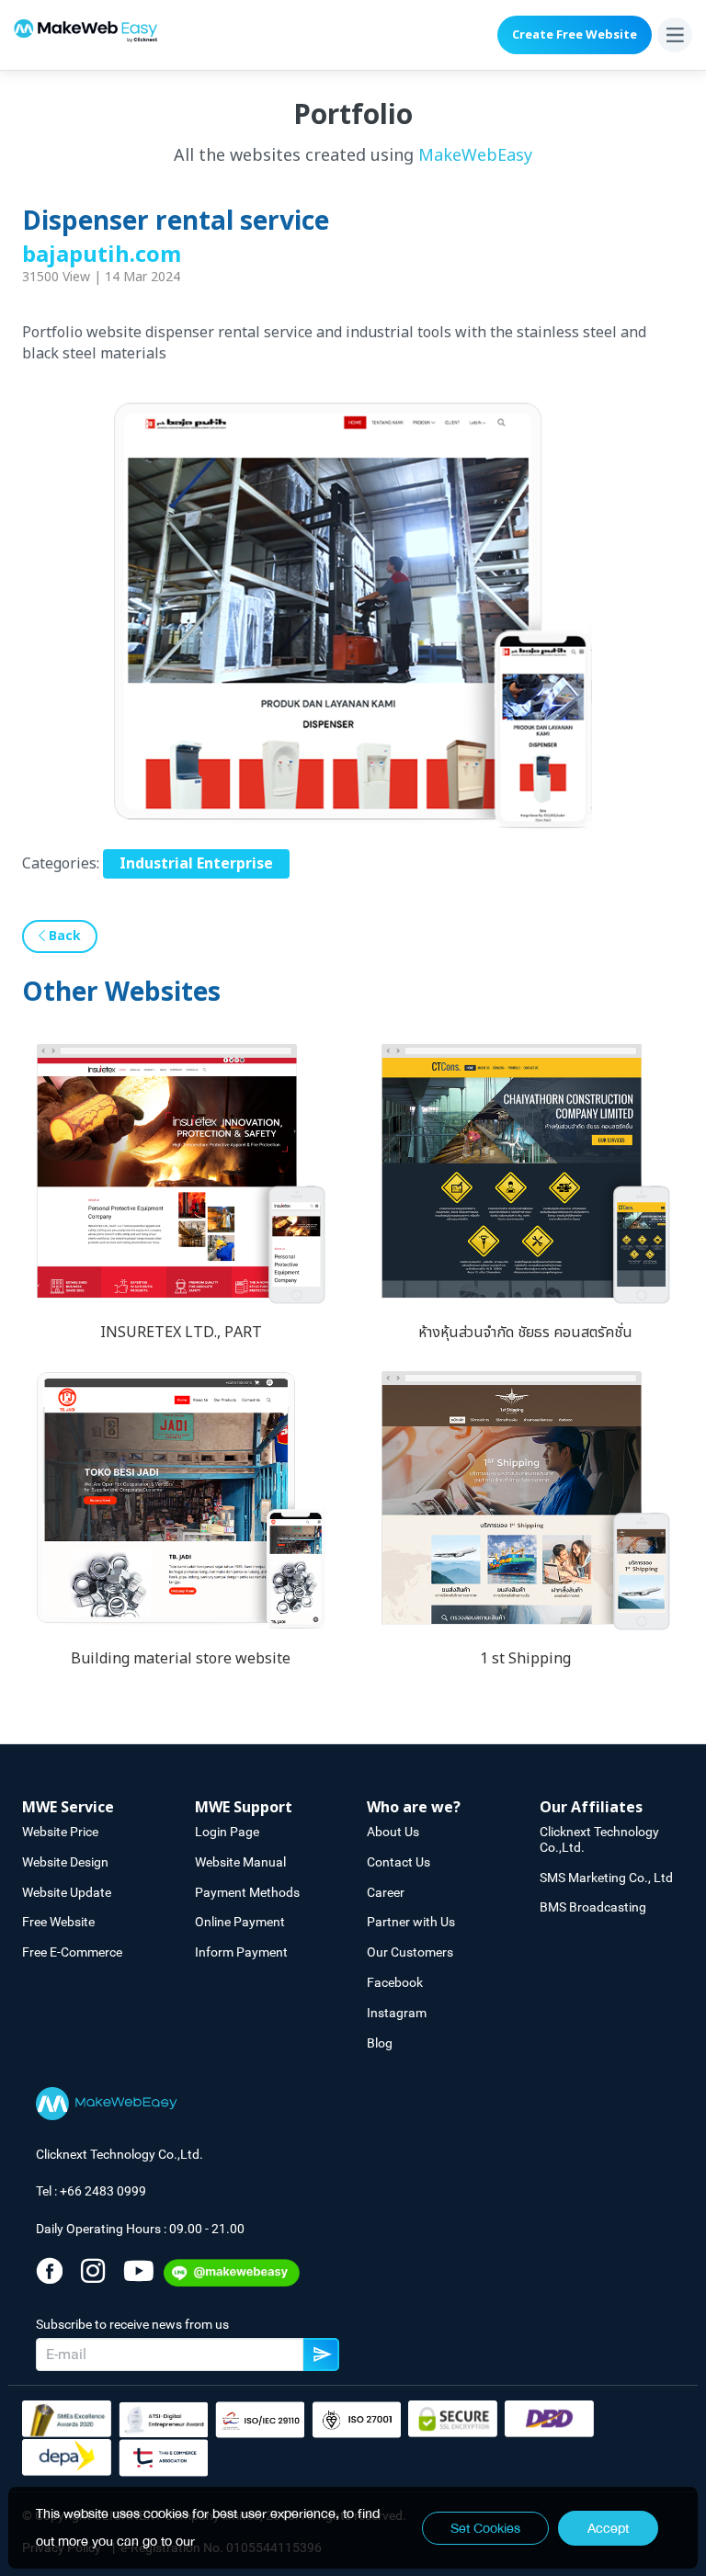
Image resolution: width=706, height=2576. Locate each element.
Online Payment (240, 1922)
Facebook (395, 1982)
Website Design (65, 1862)
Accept (608, 2528)
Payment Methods (247, 1892)
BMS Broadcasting (593, 1907)
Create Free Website (575, 35)
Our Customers (410, 1952)
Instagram (397, 2013)
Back (63, 936)
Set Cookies (485, 2528)
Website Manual (240, 1862)
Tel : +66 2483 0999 (91, 2191)
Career (386, 1892)
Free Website (58, 1922)
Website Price (60, 1832)
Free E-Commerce (72, 1952)
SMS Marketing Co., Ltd (606, 1878)
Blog (380, 2043)
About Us (393, 1832)
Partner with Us (411, 1922)
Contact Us (399, 1862)
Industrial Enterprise (196, 864)
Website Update (67, 1892)
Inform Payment (241, 1952)
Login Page (227, 1832)
